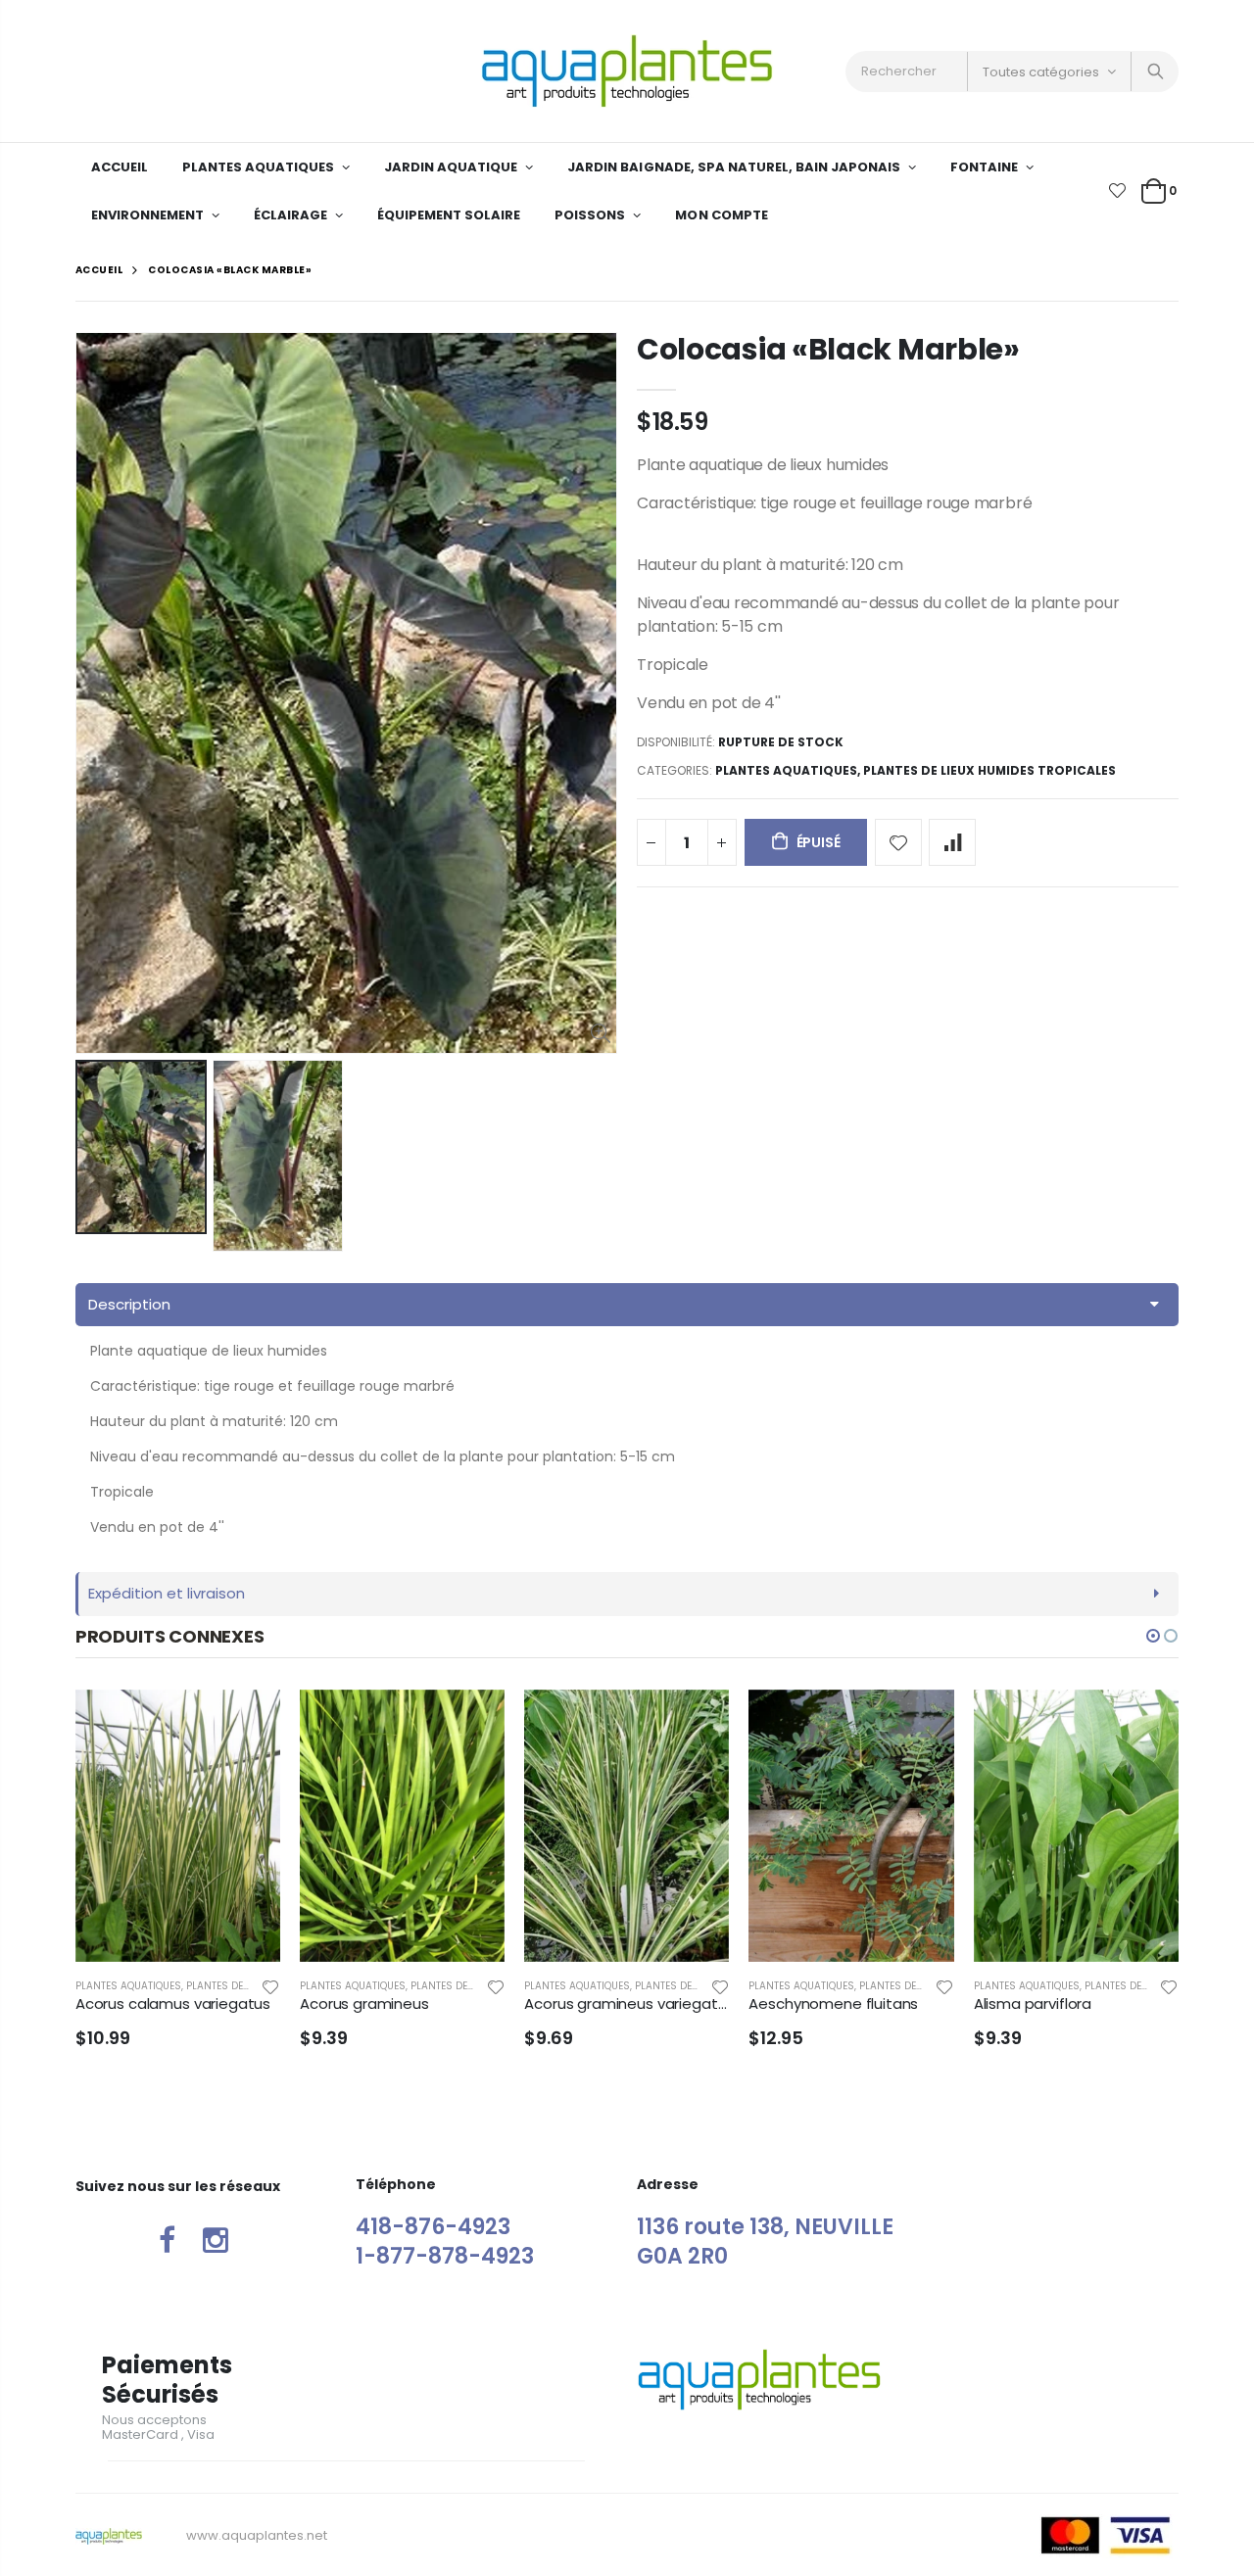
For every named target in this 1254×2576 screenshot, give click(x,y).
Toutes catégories (1041, 72)
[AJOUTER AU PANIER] (922, 1722)
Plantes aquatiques (786, 770)
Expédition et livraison (167, 1593)
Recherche (1154, 72)
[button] (1153, 1636)
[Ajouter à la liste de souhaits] (898, 842)
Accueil (99, 270)
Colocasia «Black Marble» (828, 349)
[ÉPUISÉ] (248, 1722)
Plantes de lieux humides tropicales (989, 770)
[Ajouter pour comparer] (952, 842)
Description (129, 1304)
